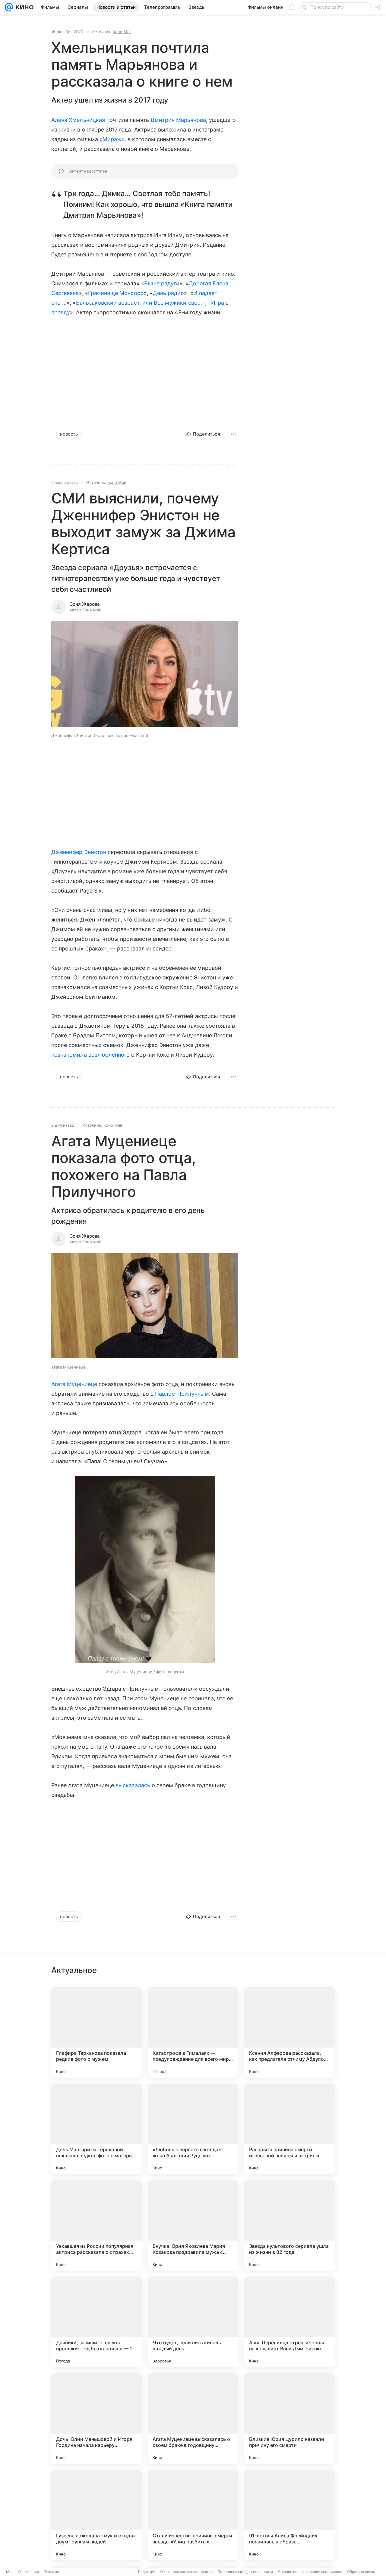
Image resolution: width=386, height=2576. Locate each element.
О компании (28, 2572)
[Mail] (9, 7)
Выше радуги (162, 283)
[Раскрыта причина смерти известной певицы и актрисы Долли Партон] (289, 2129)
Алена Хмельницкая (78, 120)
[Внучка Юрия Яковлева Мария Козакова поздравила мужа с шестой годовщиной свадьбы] (193, 2225)
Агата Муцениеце (74, 1384)
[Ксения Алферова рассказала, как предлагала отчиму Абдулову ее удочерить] (289, 2032)
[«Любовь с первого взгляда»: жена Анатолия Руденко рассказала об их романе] (193, 2129)
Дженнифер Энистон (79, 852)
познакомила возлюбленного (90, 1055)
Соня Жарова (85, 604)
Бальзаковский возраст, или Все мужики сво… (139, 303)
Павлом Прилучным (182, 1394)
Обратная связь (361, 2572)
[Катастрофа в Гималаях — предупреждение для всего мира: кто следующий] (193, 2032)
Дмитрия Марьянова (178, 120)
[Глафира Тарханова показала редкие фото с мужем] (96, 2032)
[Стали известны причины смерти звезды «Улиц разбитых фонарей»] (193, 2515)
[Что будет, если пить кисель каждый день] (193, 2322)
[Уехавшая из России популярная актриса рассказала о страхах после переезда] (96, 2225)
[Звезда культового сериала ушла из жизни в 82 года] (289, 2225)
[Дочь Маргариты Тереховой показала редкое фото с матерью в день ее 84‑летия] (96, 2129)
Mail (10, 2572)
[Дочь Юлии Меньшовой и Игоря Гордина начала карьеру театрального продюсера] (96, 2419)
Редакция (147, 2572)
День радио (169, 293)
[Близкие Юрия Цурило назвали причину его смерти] (289, 2419)
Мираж (112, 139)
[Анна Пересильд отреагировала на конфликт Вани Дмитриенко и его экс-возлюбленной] (289, 2322)
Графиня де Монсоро (116, 293)
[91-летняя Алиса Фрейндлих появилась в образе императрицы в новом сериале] (289, 2515)
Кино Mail (122, 32)
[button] (145, 675)
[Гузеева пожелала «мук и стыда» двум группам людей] (96, 2515)
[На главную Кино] (23, 7)
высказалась (133, 1785)
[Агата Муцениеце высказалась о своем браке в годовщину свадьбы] (193, 2419)
